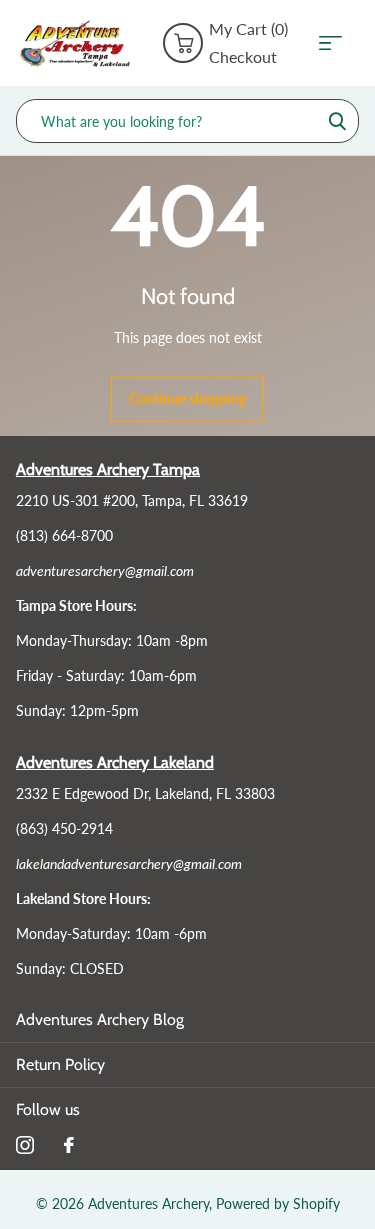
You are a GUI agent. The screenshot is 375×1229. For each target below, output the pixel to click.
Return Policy (60, 1064)
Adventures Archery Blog (100, 1019)
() (248, 29)
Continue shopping (187, 398)
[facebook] (69, 1145)
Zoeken (337, 121)
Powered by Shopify (278, 1203)
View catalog (337, 43)
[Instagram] (25, 1145)
